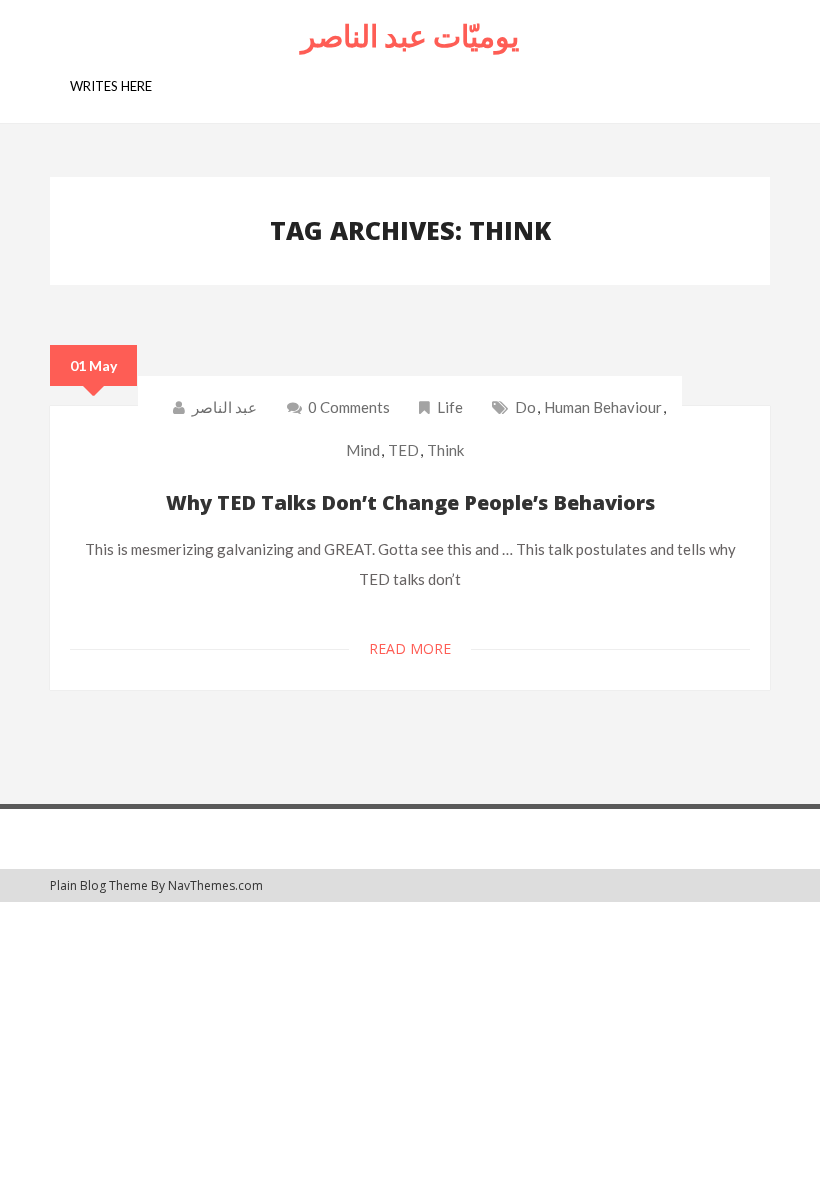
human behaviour (603, 407)
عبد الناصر (224, 407)
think (445, 450)
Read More (410, 648)
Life (450, 407)
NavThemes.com (215, 885)
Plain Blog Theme (99, 885)
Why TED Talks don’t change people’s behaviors (410, 502)
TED (403, 450)
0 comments (347, 407)
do (525, 407)
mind (363, 450)
